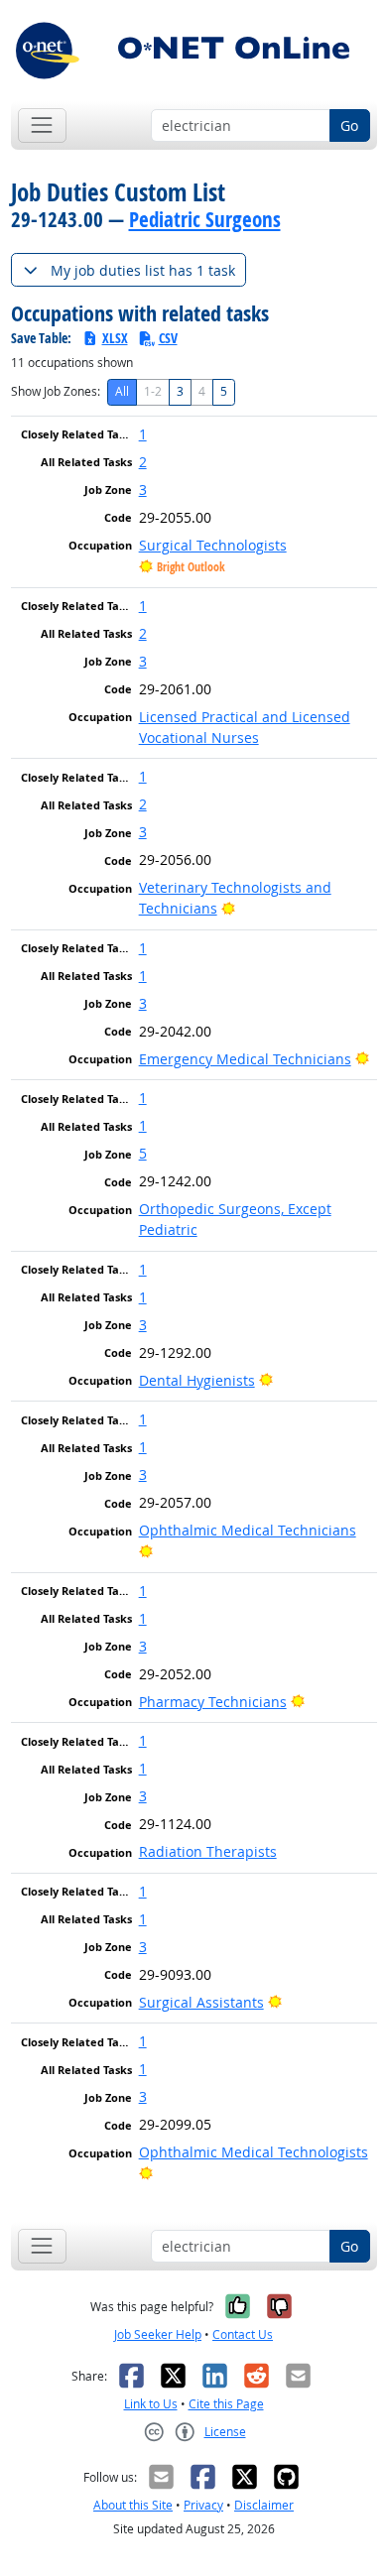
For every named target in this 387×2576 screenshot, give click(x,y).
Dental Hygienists (197, 1380)
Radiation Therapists (208, 1851)
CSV (168, 338)
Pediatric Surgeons (205, 219)
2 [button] (143, 462)
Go (349, 125)
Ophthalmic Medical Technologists (254, 2152)
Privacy (203, 2505)
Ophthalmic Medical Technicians (248, 1530)
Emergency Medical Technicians (245, 1059)
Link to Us (151, 2404)
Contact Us (243, 2334)
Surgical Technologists (213, 545)
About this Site (133, 2505)
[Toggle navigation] (42, 125)
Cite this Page (226, 2404)
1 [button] (143, 434)
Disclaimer (264, 2505)
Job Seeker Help (158, 2334)
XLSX (115, 338)
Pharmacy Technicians (213, 1702)
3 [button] (143, 490)
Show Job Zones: (56, 391)
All (122, 391)
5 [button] (143, 1153)
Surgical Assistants (201, 2002)
